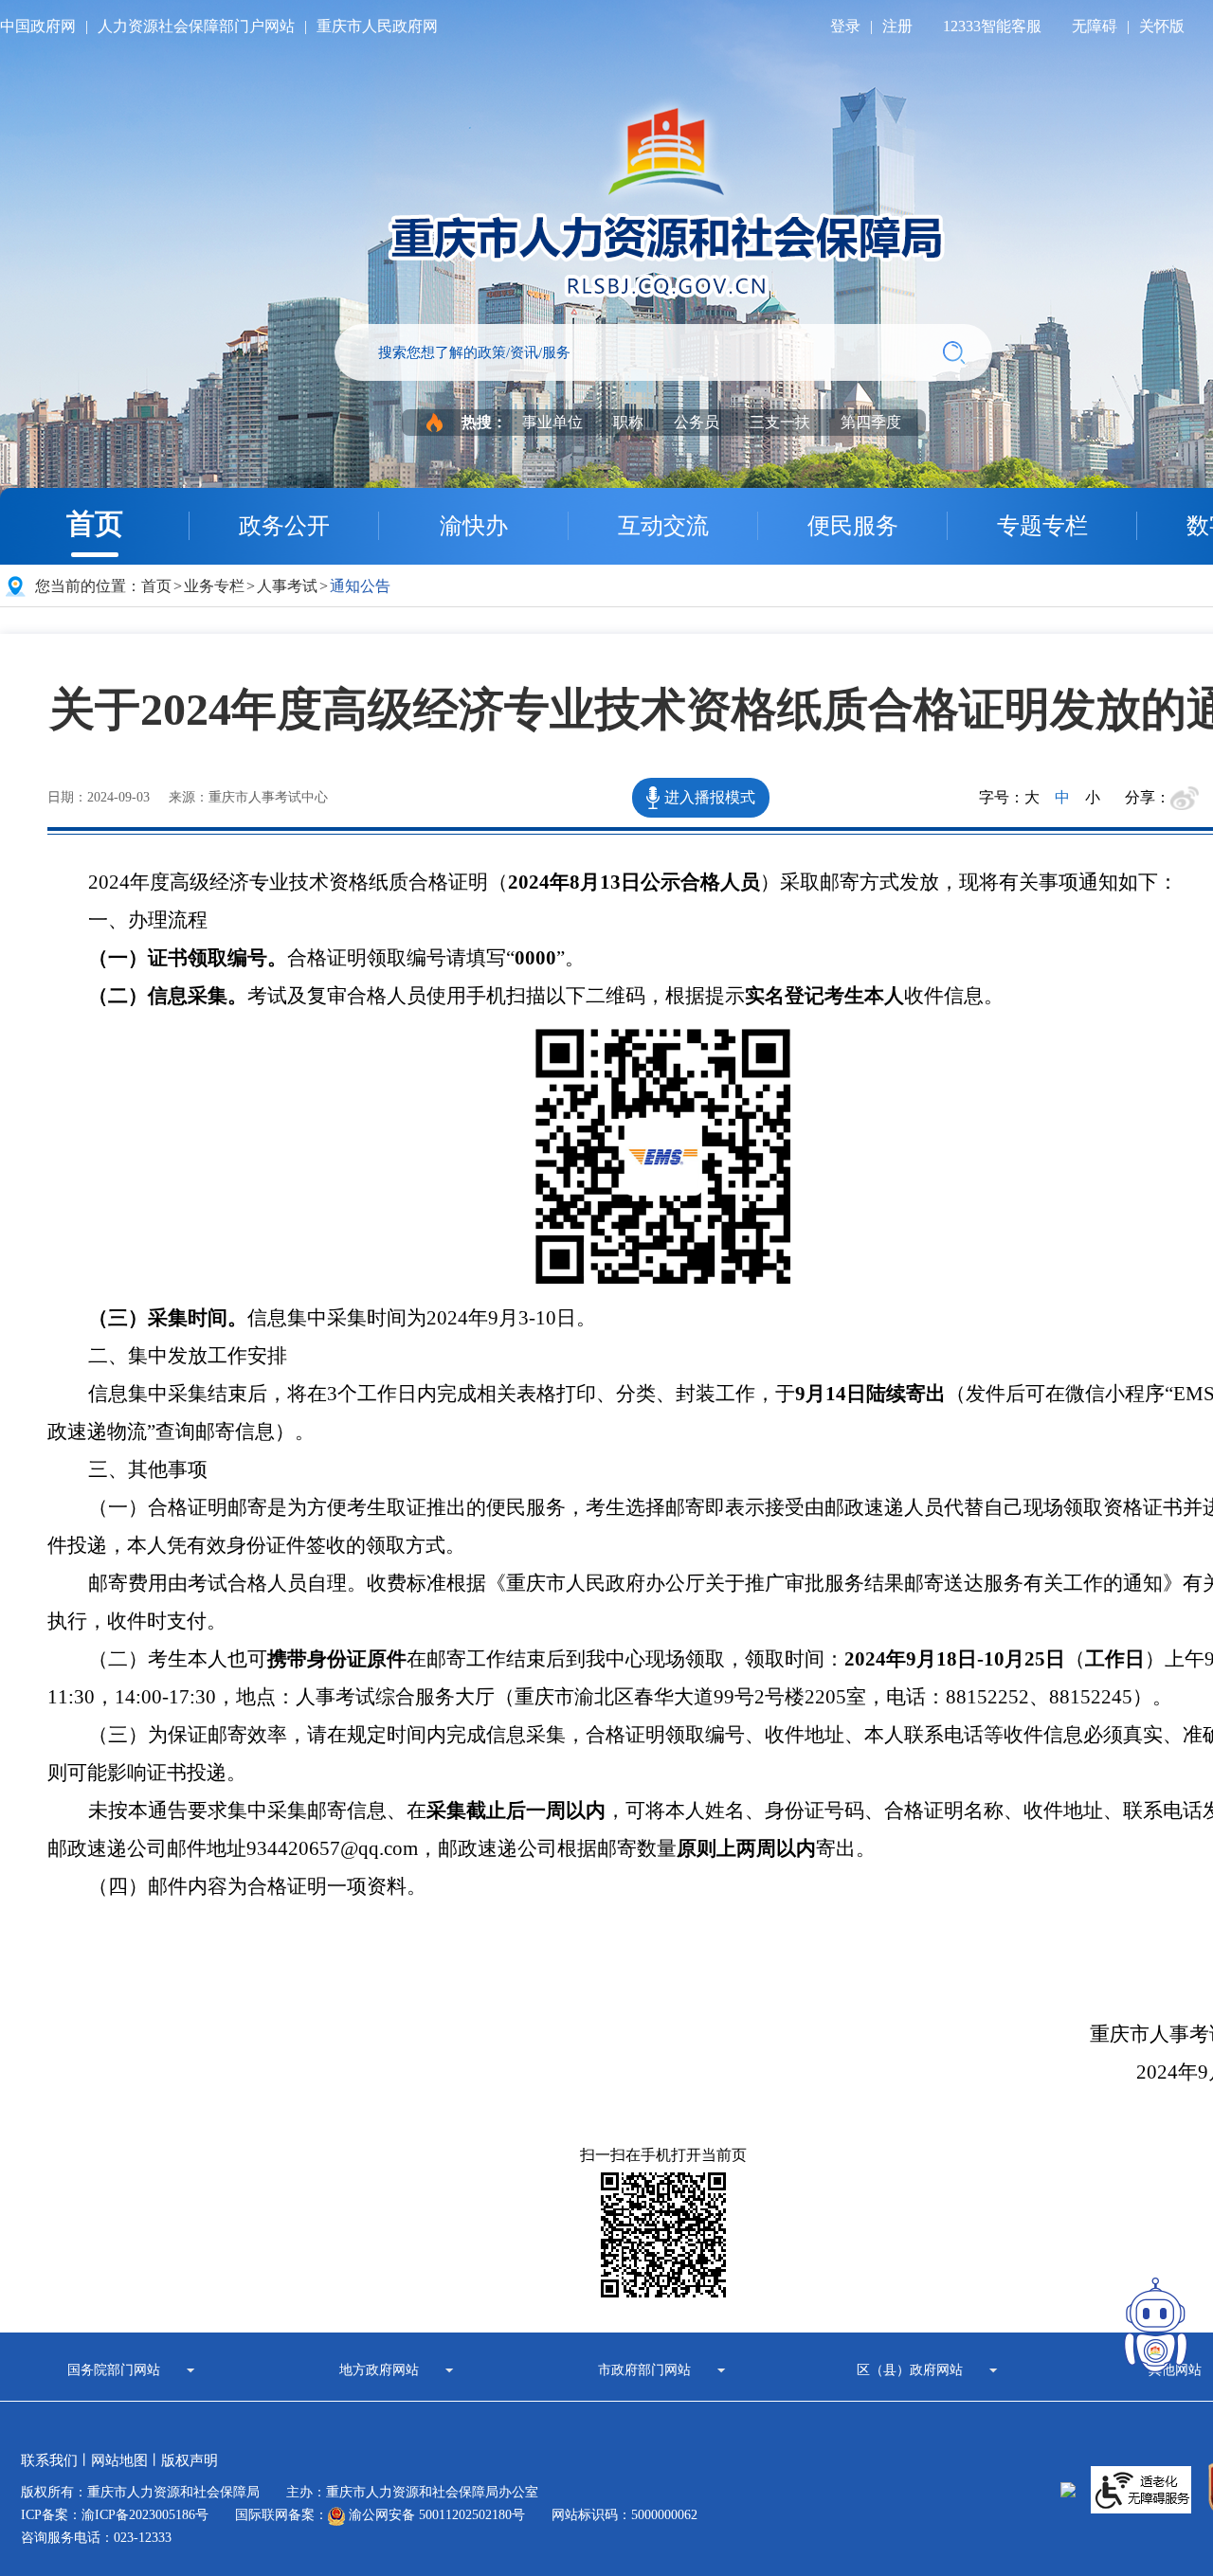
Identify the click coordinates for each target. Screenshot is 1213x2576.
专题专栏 (1042, 526)
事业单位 (552, 422)
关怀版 (1162, 26)
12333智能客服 (992, 26)
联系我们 (49, 2460)
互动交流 (663, 526)
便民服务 (853, 526)
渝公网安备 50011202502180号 (435, 2515)
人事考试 (287, 586)
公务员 (697, 422)
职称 (628, 422)
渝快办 (474, 526)
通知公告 (360, 586)
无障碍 (1095, 26)
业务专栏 (214, 586)
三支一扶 (780, 422)
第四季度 (871, 422)
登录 (845, 26)
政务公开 (284, 526)
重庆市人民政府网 (377, 26)
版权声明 (190, 2460)
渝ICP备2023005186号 (145, 2515)
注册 (897, 26)
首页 (95, 523)
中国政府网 (38, 26)
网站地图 (119, 2460)
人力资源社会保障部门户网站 (196, 26)
